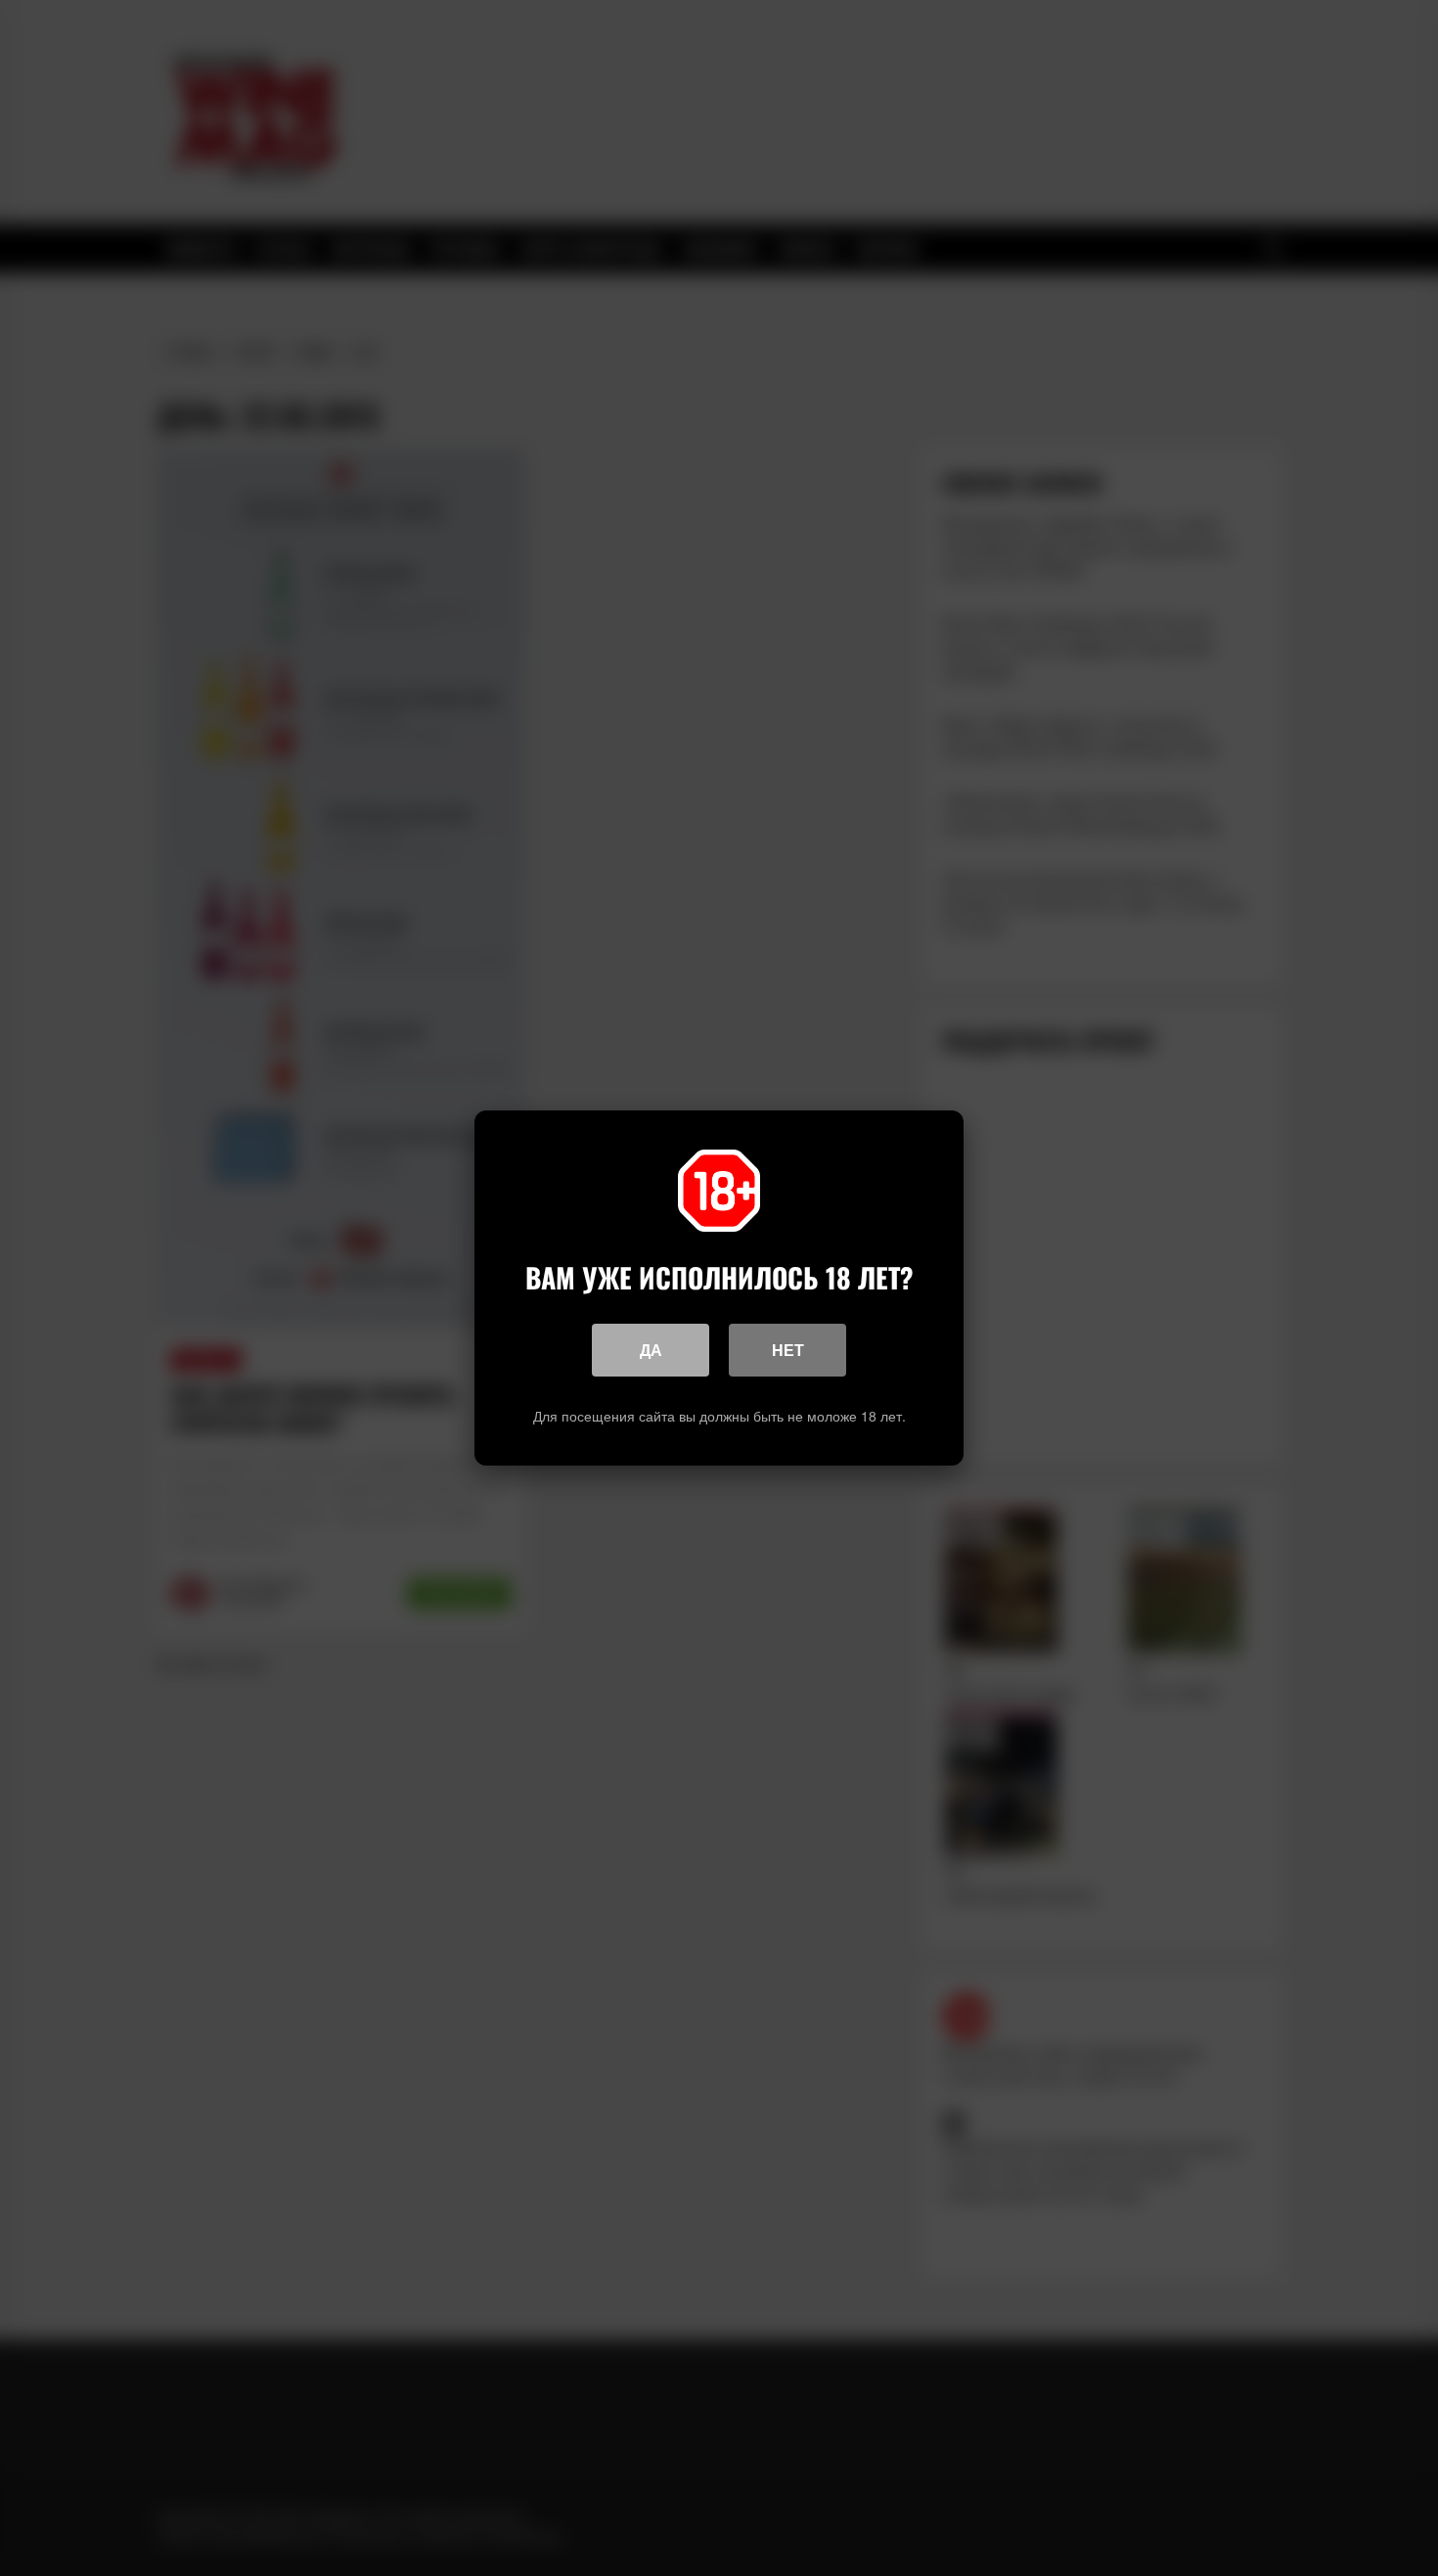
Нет (788, 1350)
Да (651, 1350)
